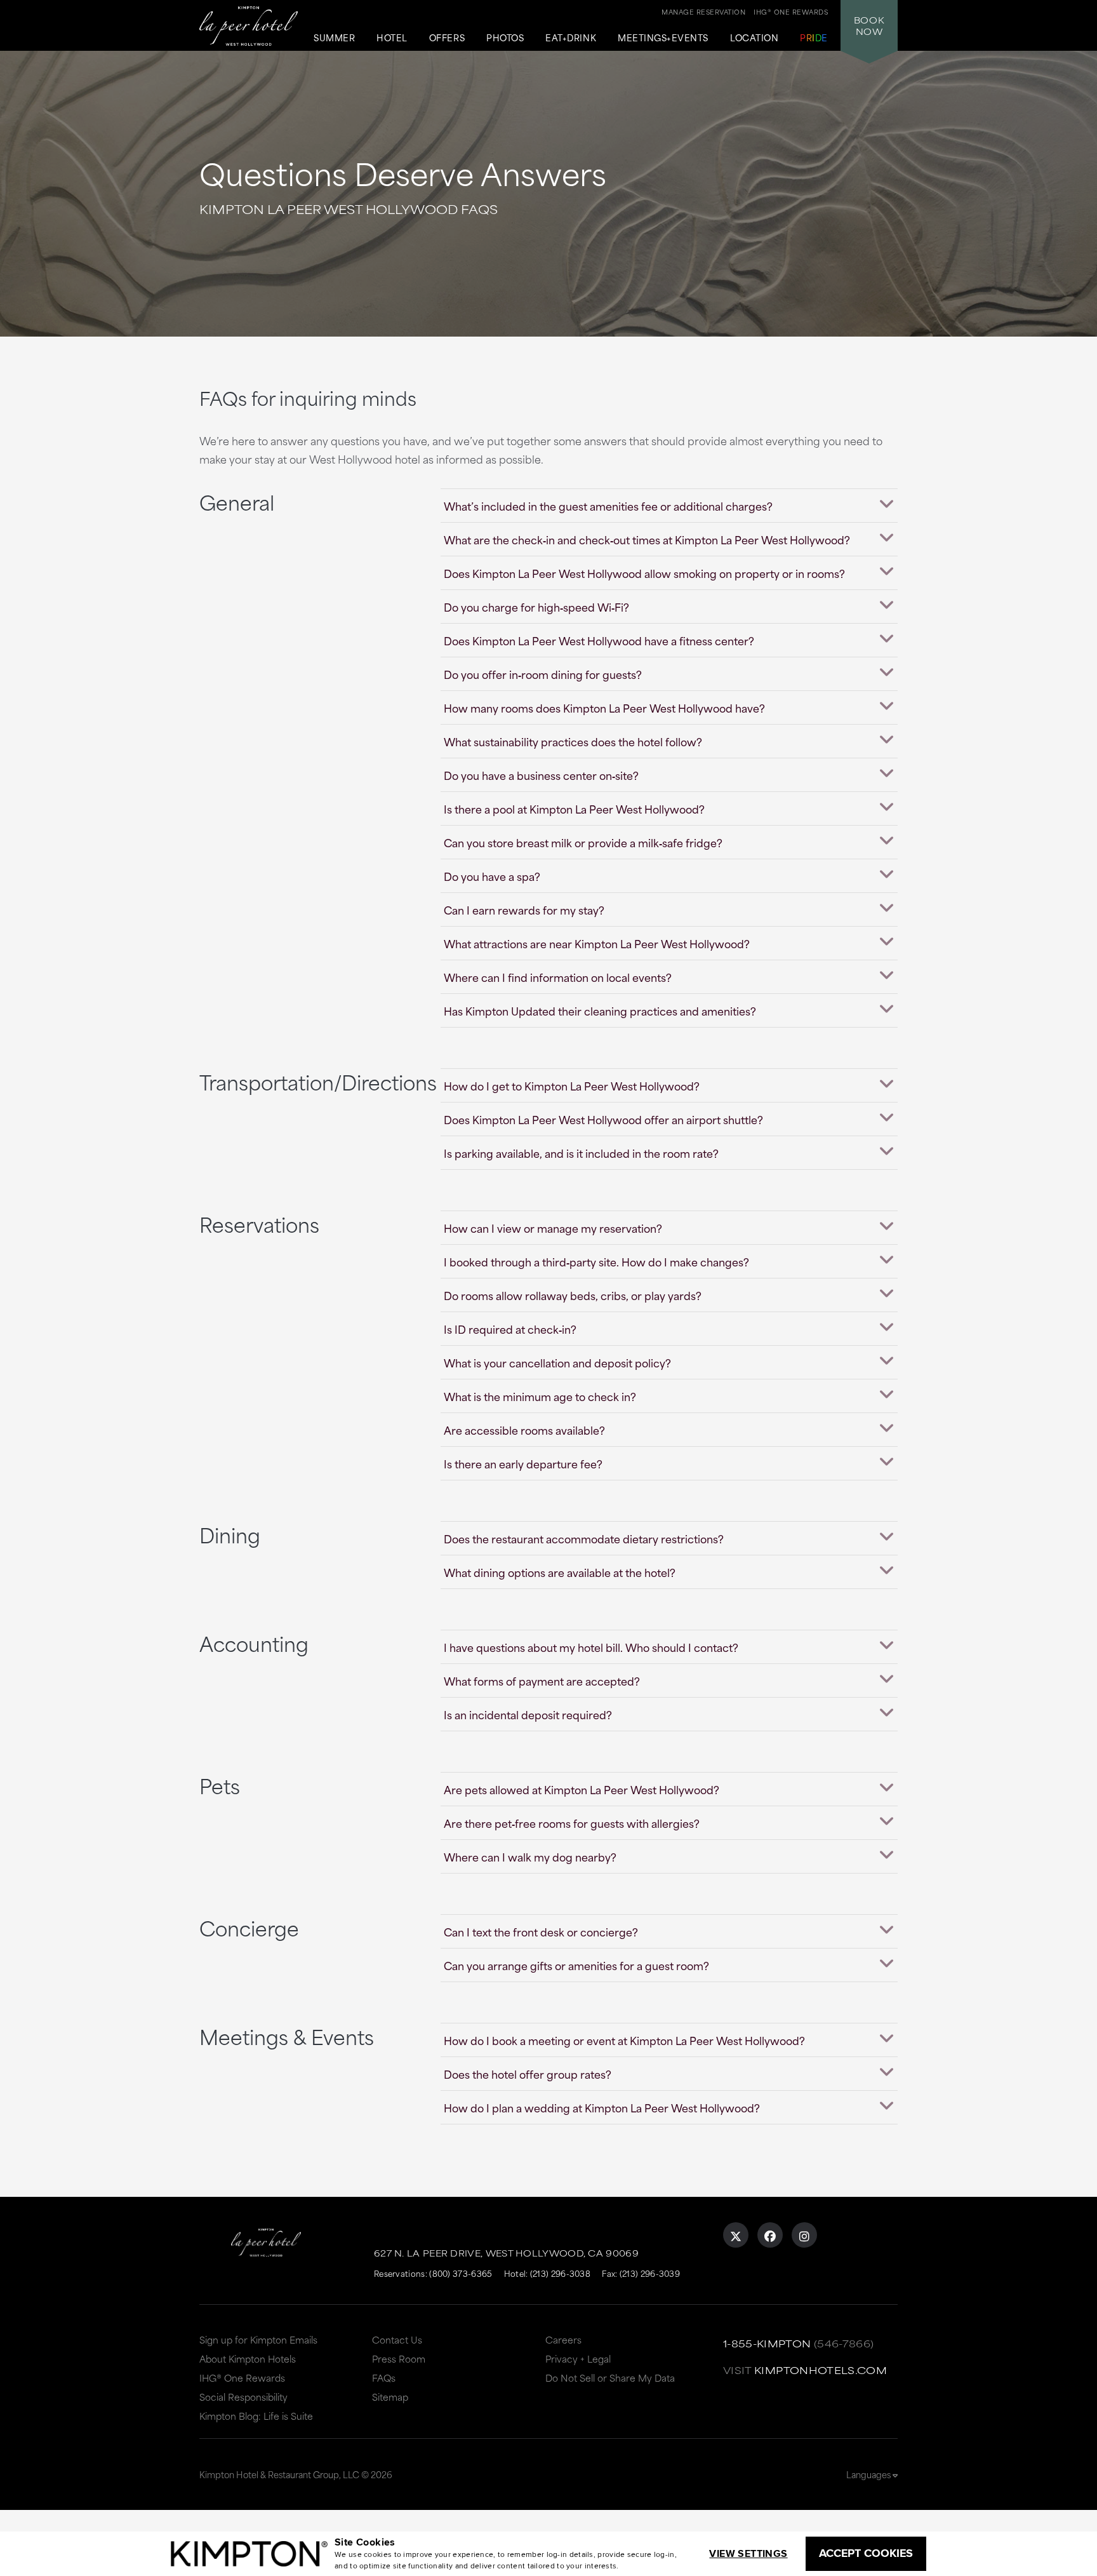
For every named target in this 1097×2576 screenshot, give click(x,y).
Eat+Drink (571, 38)
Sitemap (390, 2397)
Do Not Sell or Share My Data (610, 2378)
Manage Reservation (703, 11)
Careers (563, 2339)
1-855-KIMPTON (767, 2343)
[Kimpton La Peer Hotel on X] (736, 2235)
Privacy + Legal (578, 2358)
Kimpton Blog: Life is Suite (256, 2416)
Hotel (392, 38)
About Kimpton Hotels (248, 2358)
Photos (505, 38)
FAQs (384, 2378)
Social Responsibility (243, 2397)
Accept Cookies (866, 2553)
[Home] (249, 26)
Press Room (399, 2358)
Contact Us (397, 2339)
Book (869, 25)
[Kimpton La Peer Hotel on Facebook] (770, 2235)
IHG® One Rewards (242, 2378)
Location (754, 38)
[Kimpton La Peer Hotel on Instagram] (804, 2235)
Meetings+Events (663, 38)
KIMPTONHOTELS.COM (821, 2370)
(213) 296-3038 (560, 2273)
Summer (334, 38)
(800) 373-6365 (461, 2273)
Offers (447, 38)
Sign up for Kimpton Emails (258, 2339)
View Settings (748, 2553)
